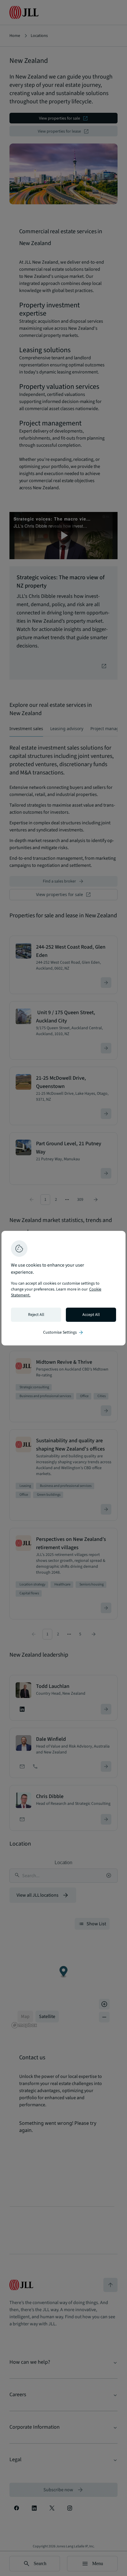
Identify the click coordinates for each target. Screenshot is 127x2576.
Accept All (91, 1315)
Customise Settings (63, 1332)
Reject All (36, 1315)
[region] (63, 1288)
